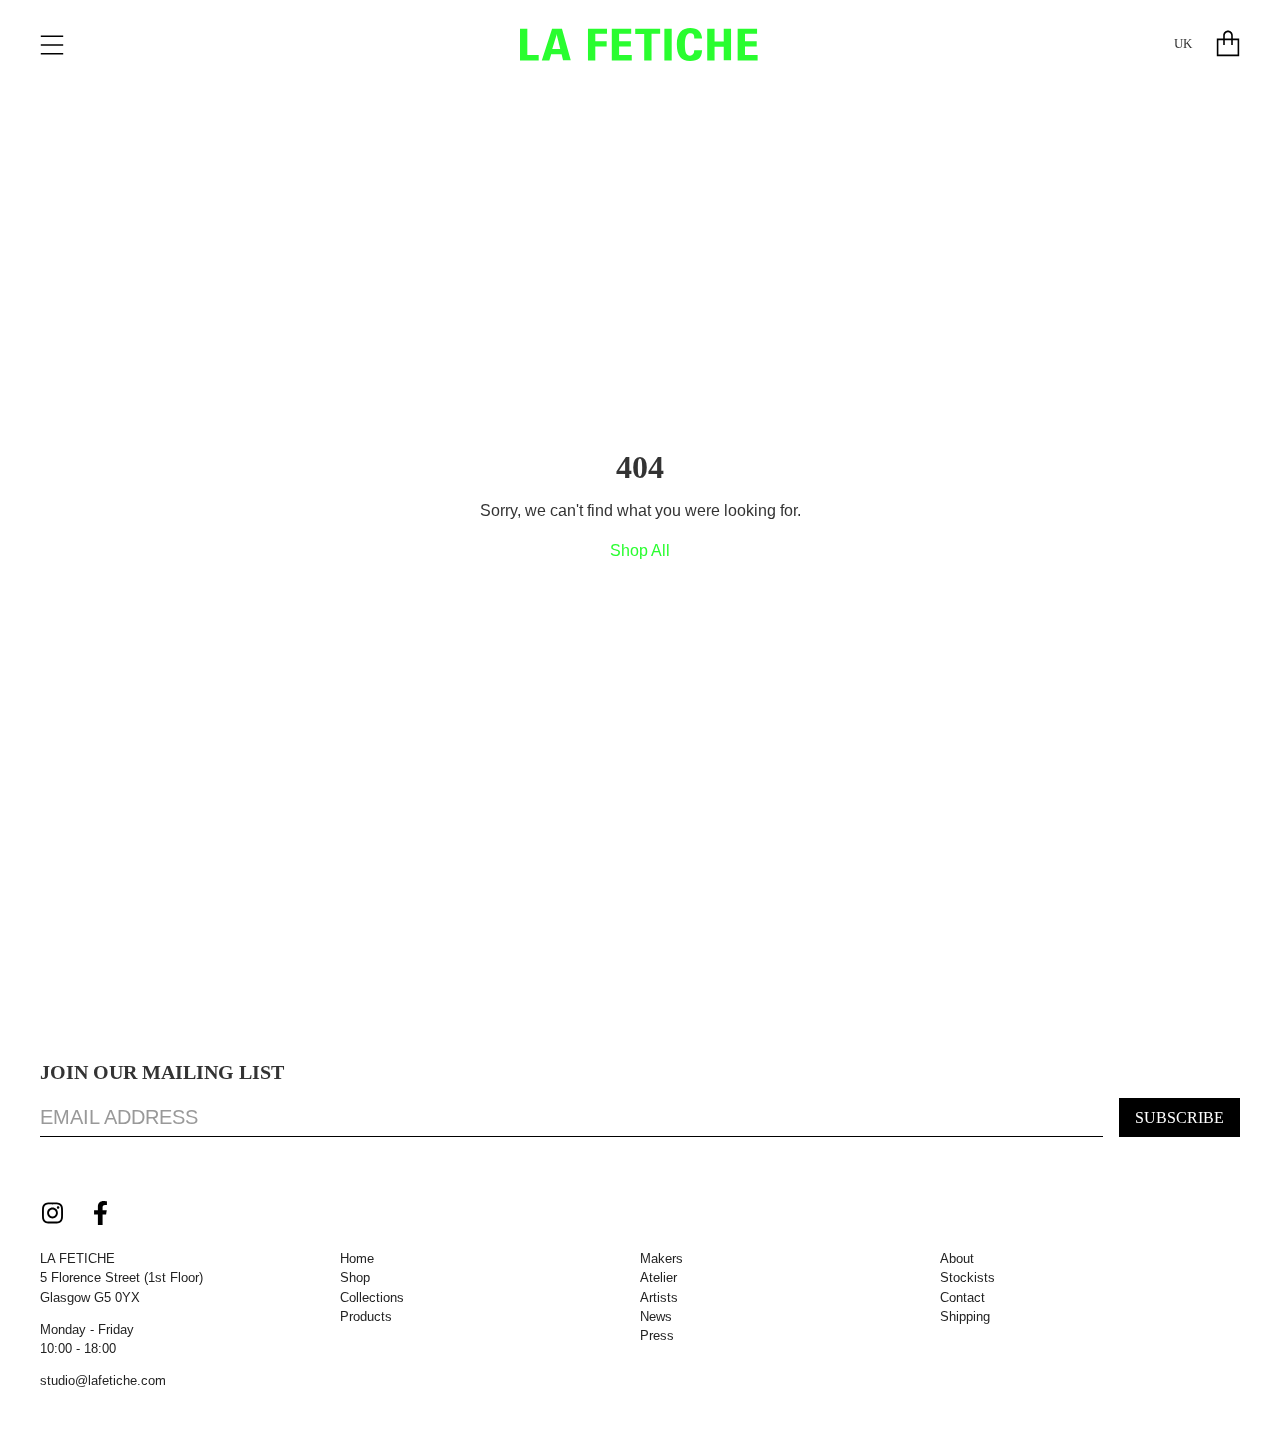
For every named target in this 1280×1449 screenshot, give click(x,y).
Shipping (965, 1316)
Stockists (967, 1277)
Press (657, 1335)
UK (1183, 44)
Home (357, 1258)
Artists (659, 1297)
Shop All (640, 550)
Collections (372, 1297)
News (656, 1316)
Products (366, 1316)
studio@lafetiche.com (103, 1380)
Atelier (658, 1277)
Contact (962, 1297)
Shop (355, 1277)
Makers (661, 1258)
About (957, 1258)
